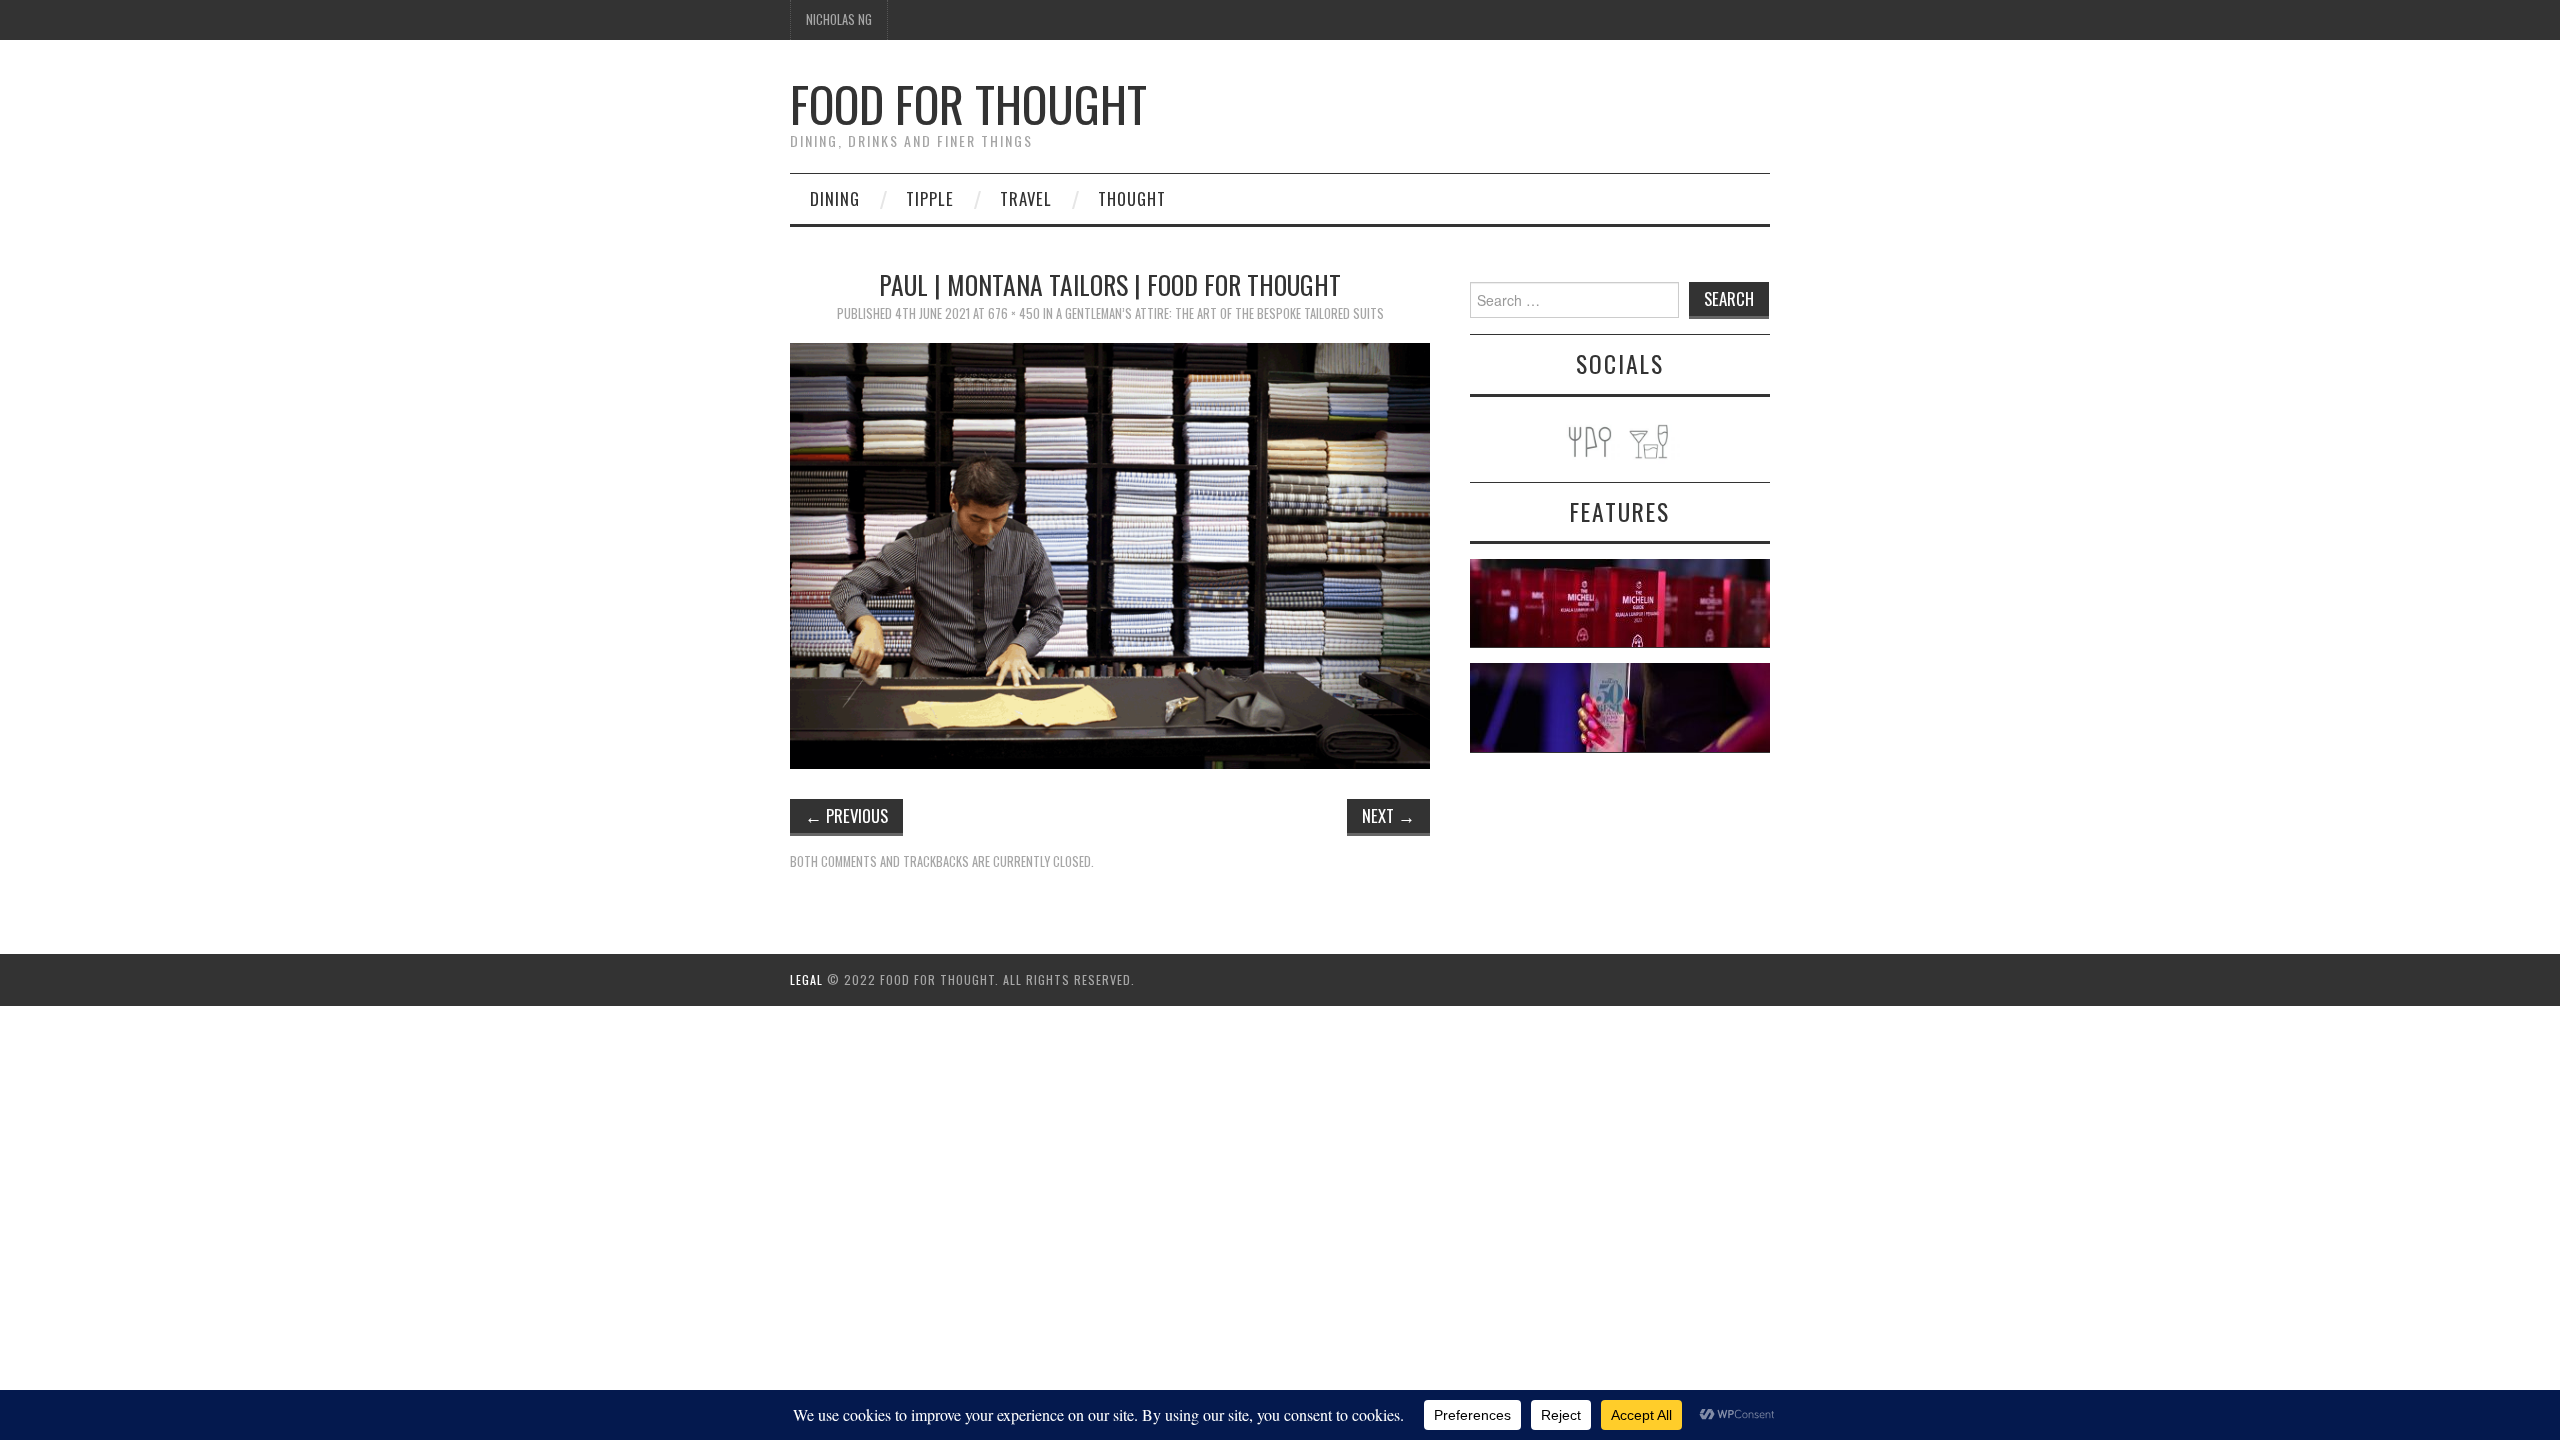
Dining (835, 198)
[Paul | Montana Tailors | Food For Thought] (1110, 553)
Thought (1132, 198)
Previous (846, 815)
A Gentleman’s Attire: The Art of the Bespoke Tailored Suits (1220, 313)
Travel (1026, 198)
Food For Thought (968, 103)
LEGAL (806, 979)
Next (1388, 815)
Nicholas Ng (839, 19)
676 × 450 (1014, 313)
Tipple (930, 198)
